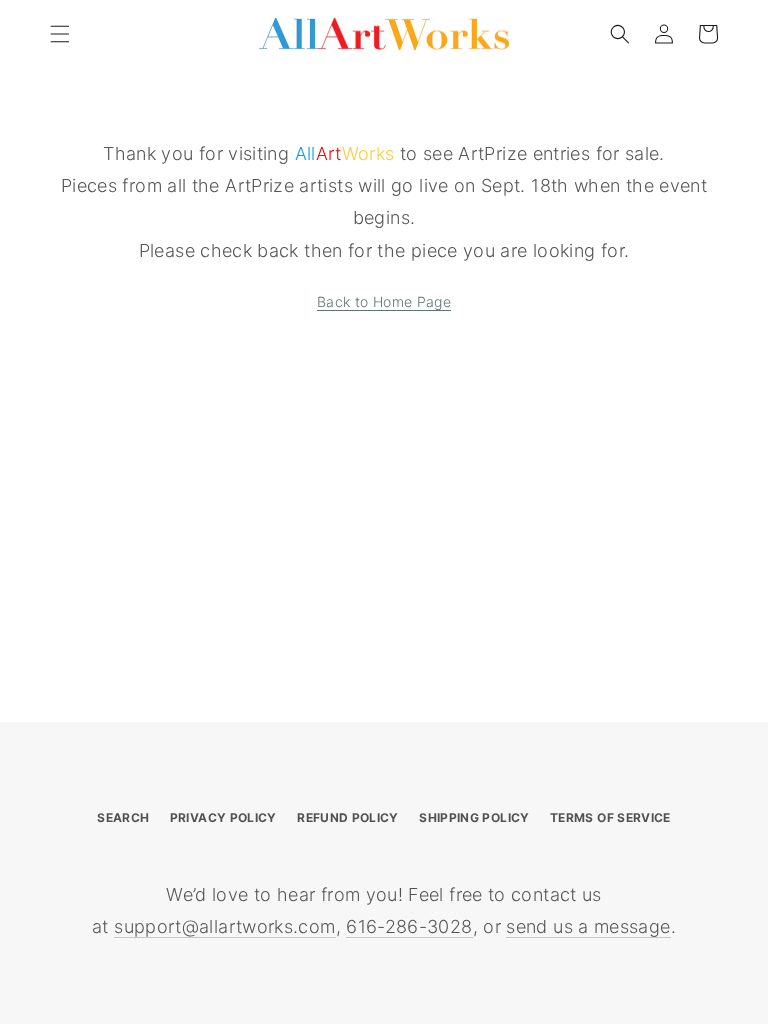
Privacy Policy (223, 817)
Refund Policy (348, 817)
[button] (60, 34)
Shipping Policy (474, 817)
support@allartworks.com (224, 926)
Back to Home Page (384, 301)
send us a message (588, 926)
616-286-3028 (409, 926)
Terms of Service (610, 817)
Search (123, 817)
